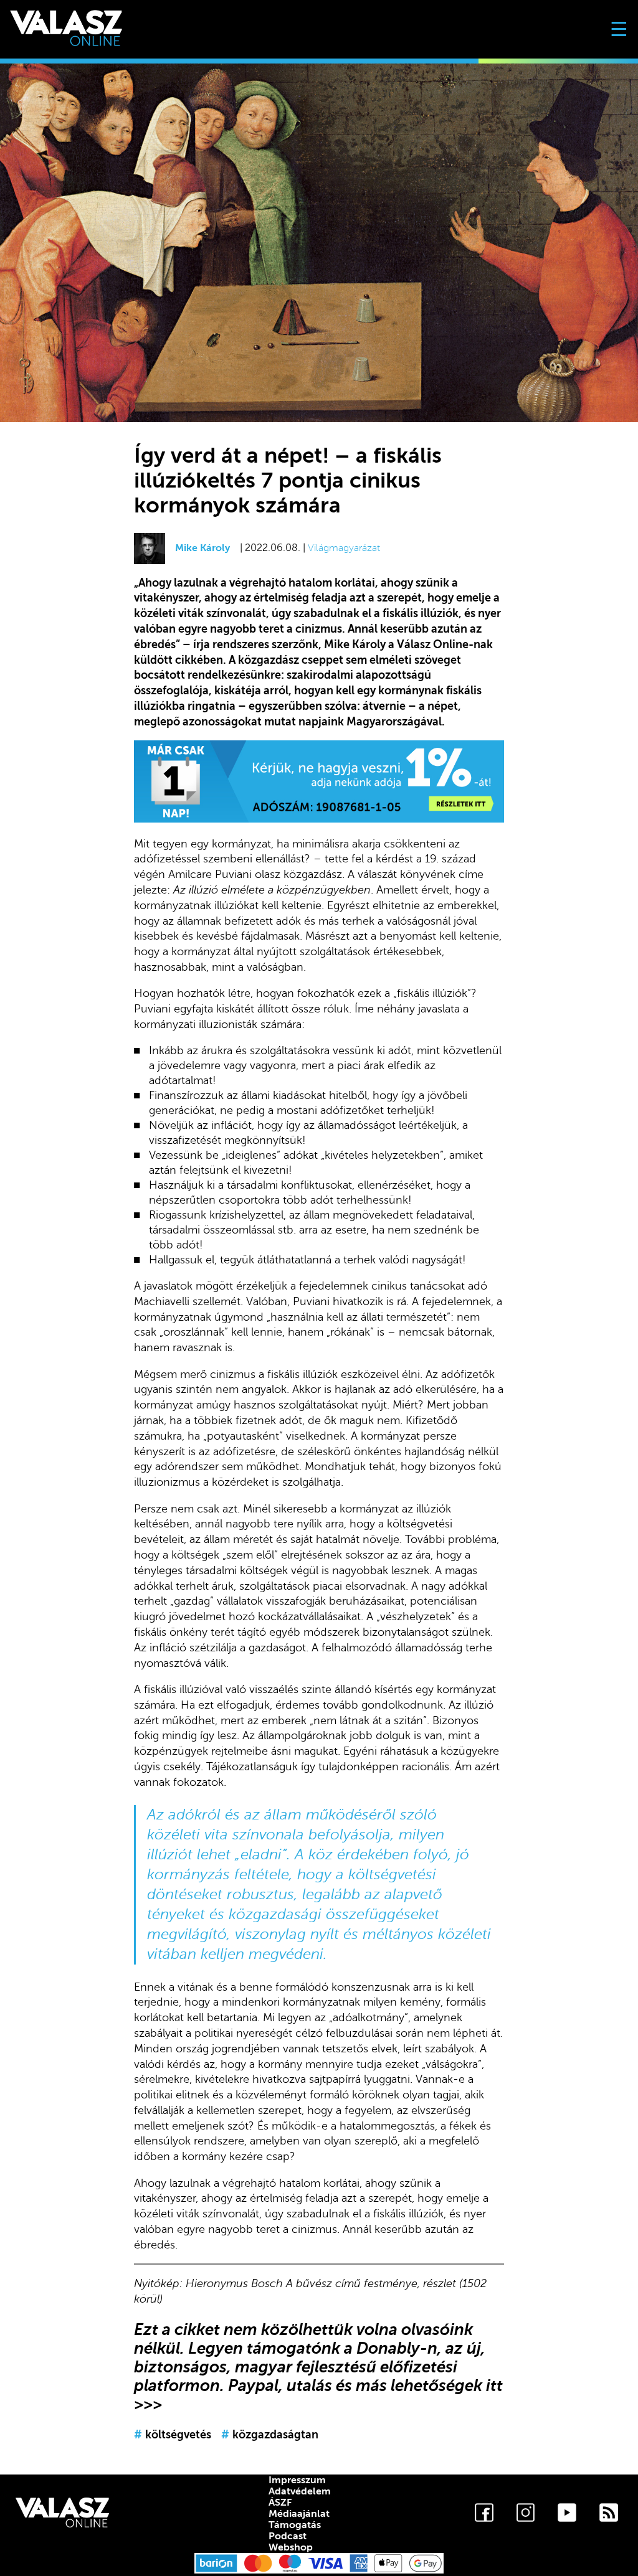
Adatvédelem (300, 2491)
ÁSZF (280, 2503)
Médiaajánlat (299, 2514)
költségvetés (173, 2435)
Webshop (291, 2547)
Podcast (288, 2536)
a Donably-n (391, 2348)
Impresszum (297, 2480)
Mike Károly (202, 548)
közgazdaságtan (270, 2435)
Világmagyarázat (344, 548)
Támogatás (295, 2525)
